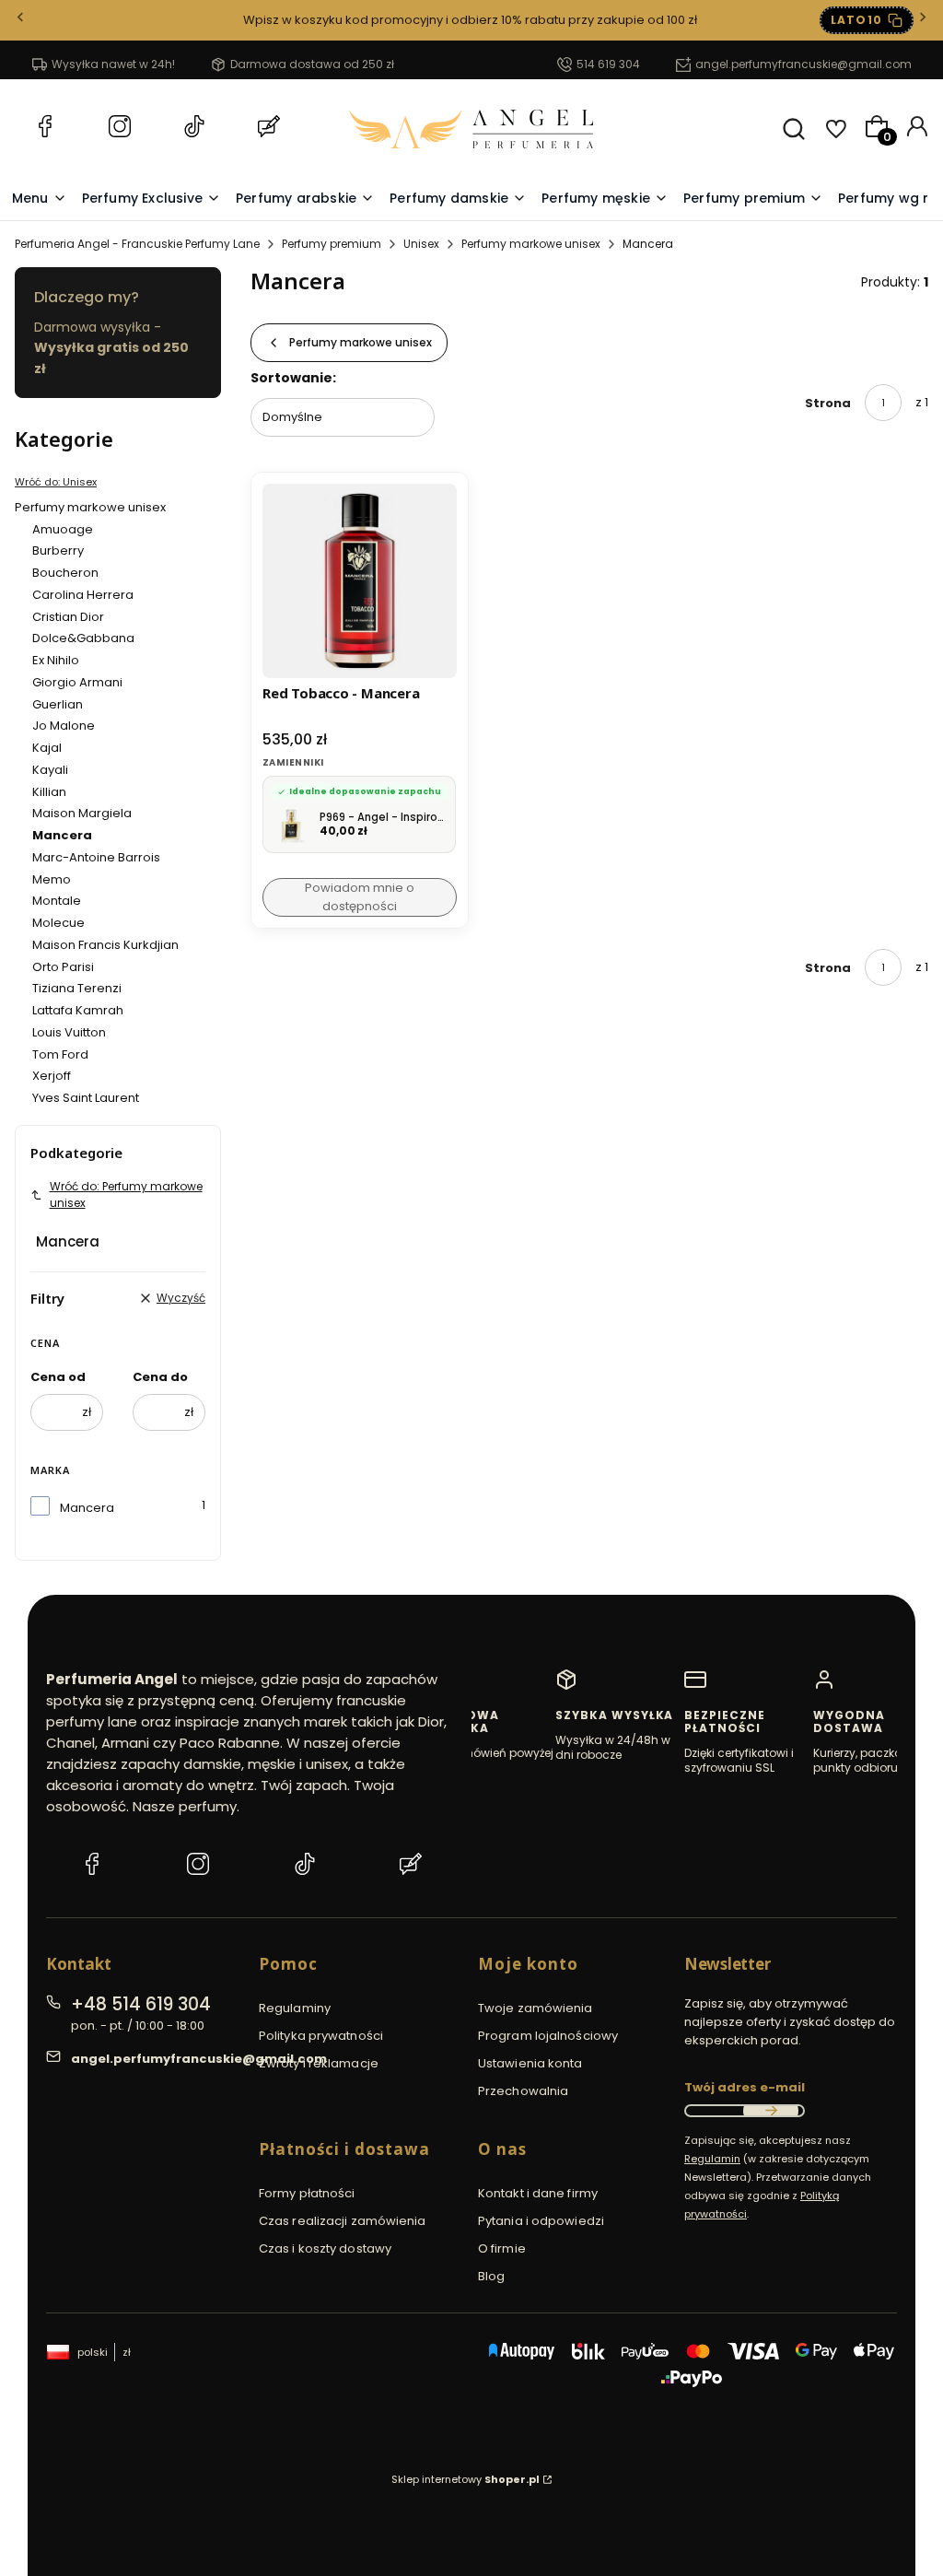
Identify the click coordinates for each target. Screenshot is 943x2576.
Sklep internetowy (466, 2479)
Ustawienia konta (530, 2063)
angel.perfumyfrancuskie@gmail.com (803, 64)
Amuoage (63, 529)
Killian (49, 792)
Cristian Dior (68, 617)
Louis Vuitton (69, 1032)
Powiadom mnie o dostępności (360, 897)
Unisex (421, 244)
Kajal (47, 748)
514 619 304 (608, 64)
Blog (491, 2276)
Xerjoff (52, 1076)
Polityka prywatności (321, 2036)
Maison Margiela (82, 813)
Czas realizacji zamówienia (343, 2221)
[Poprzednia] (20, 21)
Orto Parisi (63, 967)
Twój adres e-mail (745, 2087)
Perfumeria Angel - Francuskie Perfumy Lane (137, 244)
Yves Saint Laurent (86, 1098)
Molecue (58, 923)
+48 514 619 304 (141, 2004)
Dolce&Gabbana (83, 638)
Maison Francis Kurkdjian (105, 945)
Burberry (58, 550)
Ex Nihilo (56, 660)
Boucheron (65, 573)
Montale (57, 901)
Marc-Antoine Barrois (96, 857)
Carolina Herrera (83, 595)
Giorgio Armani (77, 682)
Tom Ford (60, 1054)
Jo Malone (64, 726)
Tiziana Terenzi (77, 988)
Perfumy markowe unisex (531, 244)
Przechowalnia (523, 2091)
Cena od (58, 1377)
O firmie (502, 2248)
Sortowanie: (293, 378)
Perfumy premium (332, 244)
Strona (828, 403)
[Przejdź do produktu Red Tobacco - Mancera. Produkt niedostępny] (360, 581)
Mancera (87, 1508)
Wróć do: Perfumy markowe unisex (126, 1194)
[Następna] (923, 21)
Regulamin (712, 2159)
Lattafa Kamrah (78, 1010)
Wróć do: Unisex (56, 482)
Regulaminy (295, 2008)
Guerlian (58, 704)
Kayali (50, 770)
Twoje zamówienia (536, 2008)
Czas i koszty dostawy (325, 2248)
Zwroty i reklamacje (319, 2063)
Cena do (160, 1377)
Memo (52, 879)
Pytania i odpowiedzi (541, 2221)
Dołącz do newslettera (771, 2111)
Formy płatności (307, 2193)
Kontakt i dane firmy (538, 2193)
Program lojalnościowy (548, 2036)
